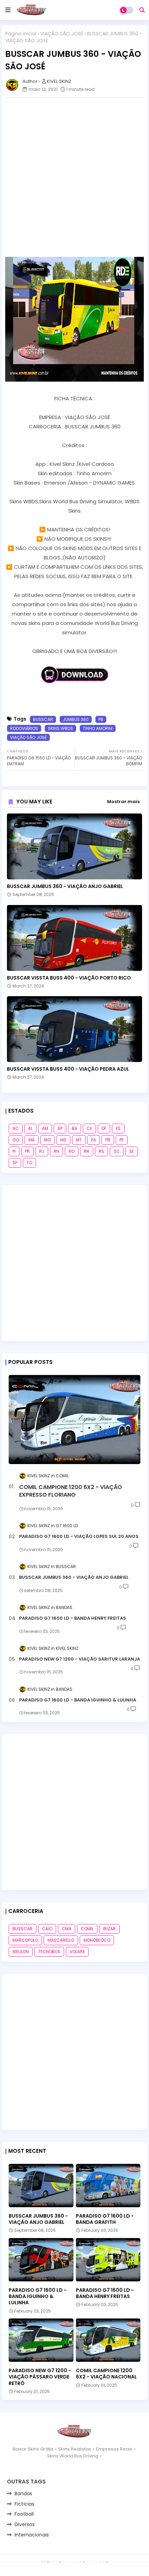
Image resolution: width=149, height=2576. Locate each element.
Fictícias (24, 2504)
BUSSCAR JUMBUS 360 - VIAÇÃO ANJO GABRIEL (65, 886)
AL (30, 1128)
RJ (42, 1151)
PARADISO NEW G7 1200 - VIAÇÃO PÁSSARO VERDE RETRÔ (40, 2377)
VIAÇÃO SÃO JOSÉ (62, 34)
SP (15, 1163)
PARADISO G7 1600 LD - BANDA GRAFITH (105, 2219)
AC (16, 1128)
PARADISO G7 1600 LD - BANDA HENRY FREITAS (73, 1618)
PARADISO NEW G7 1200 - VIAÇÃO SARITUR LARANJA (80, 1659)
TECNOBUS (49, 1952)
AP (60, 1128)
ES (118, 1128)
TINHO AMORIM (98, 728)
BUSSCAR (43, 719)
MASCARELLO (61, 1940)
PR (27, 1151)
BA (74, 1128)
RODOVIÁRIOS (24, 728)
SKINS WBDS (60, 728)
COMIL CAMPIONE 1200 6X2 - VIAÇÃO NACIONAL (106, 2374)
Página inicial (21, 34)
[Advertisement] (74, 177)
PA (94, 1140)
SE (132, 1151)
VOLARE (77, 1952)
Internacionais (32, 2535)
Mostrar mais (123, 802)
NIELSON (21, 1952)
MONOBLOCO (97, 1940)
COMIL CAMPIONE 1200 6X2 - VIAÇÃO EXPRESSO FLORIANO (71, 1491)
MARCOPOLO (25, 1940)
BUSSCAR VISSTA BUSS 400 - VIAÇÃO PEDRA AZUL (68, 1069)
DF (104, 1128)
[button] (142, 10)
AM (45, 1128)
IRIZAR (109, 1929)
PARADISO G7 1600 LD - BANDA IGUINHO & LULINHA (78, 1700)
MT (79, 1140)
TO (29, 1163)
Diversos (25, 2524)
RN (56, 1151)
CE (89, 1128)
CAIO (47, 1929)
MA (32, 1140)
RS (102, 1151)
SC (117, 1151)
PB (101, 719)
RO (72, 1151)
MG (47, 1140)
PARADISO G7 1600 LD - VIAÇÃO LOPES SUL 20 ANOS (79, 1537)
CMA (67, 1929)
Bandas (23, 2494)
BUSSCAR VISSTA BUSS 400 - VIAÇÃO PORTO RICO (69, 978)
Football (24, 2514)
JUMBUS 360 (76, 719)
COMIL (87, 1929)
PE (122, 1140)
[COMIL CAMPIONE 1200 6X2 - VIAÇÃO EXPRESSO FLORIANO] (74, 1420)
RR (87, 1151)
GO (16, 1140)
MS (63, 1140)
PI (14, 1151)
